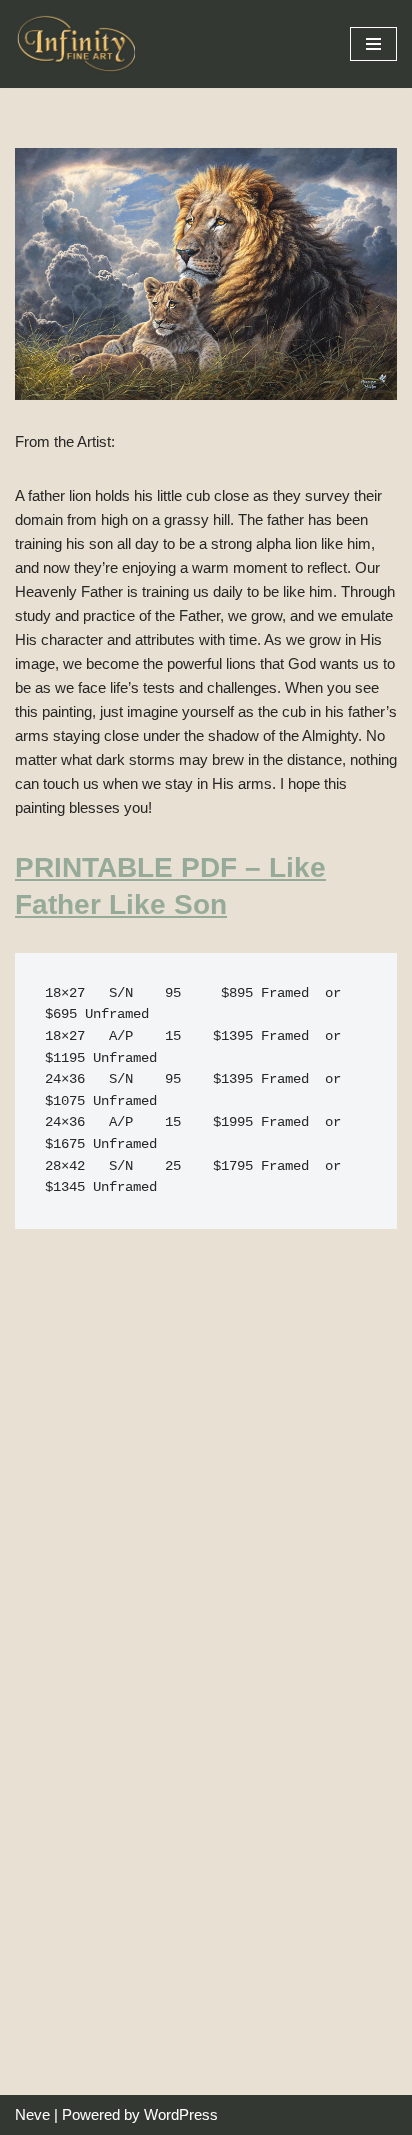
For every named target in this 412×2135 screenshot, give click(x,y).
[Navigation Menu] (373, 44)
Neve (32, 2114)
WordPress (181, 2114)
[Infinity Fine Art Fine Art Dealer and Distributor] (80, 44)
